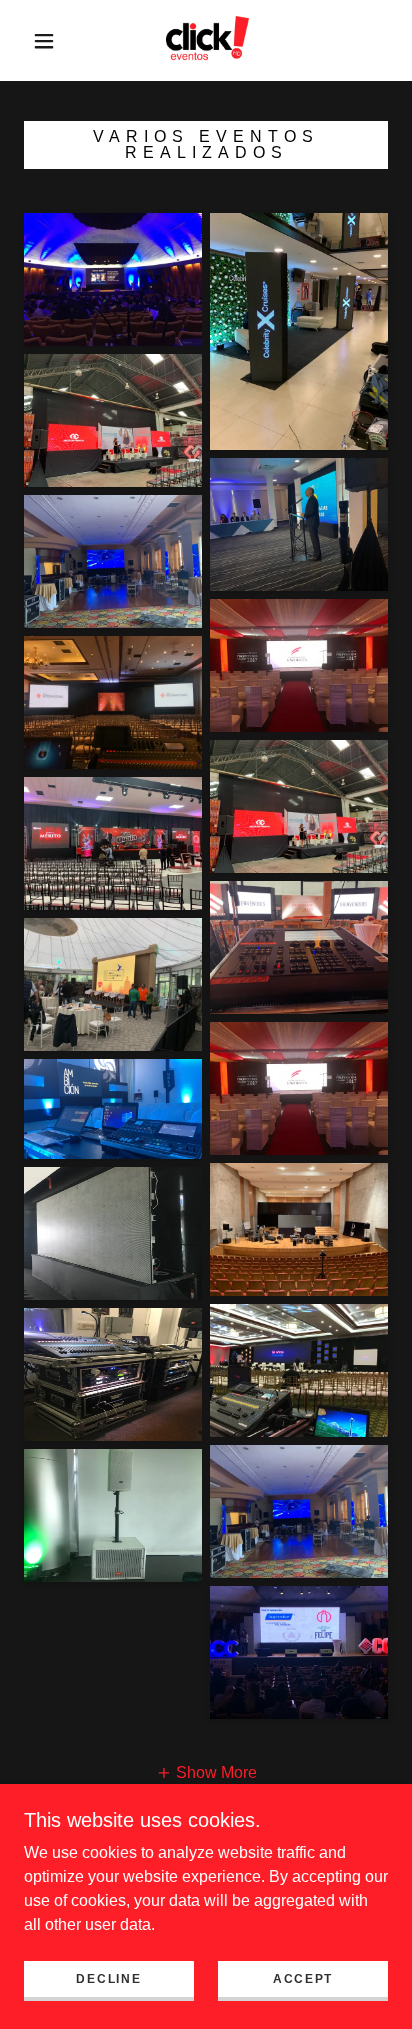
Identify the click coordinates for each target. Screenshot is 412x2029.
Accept (303, 1979)
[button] (44, 41)
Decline (108, 1979)
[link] (207, 40)
